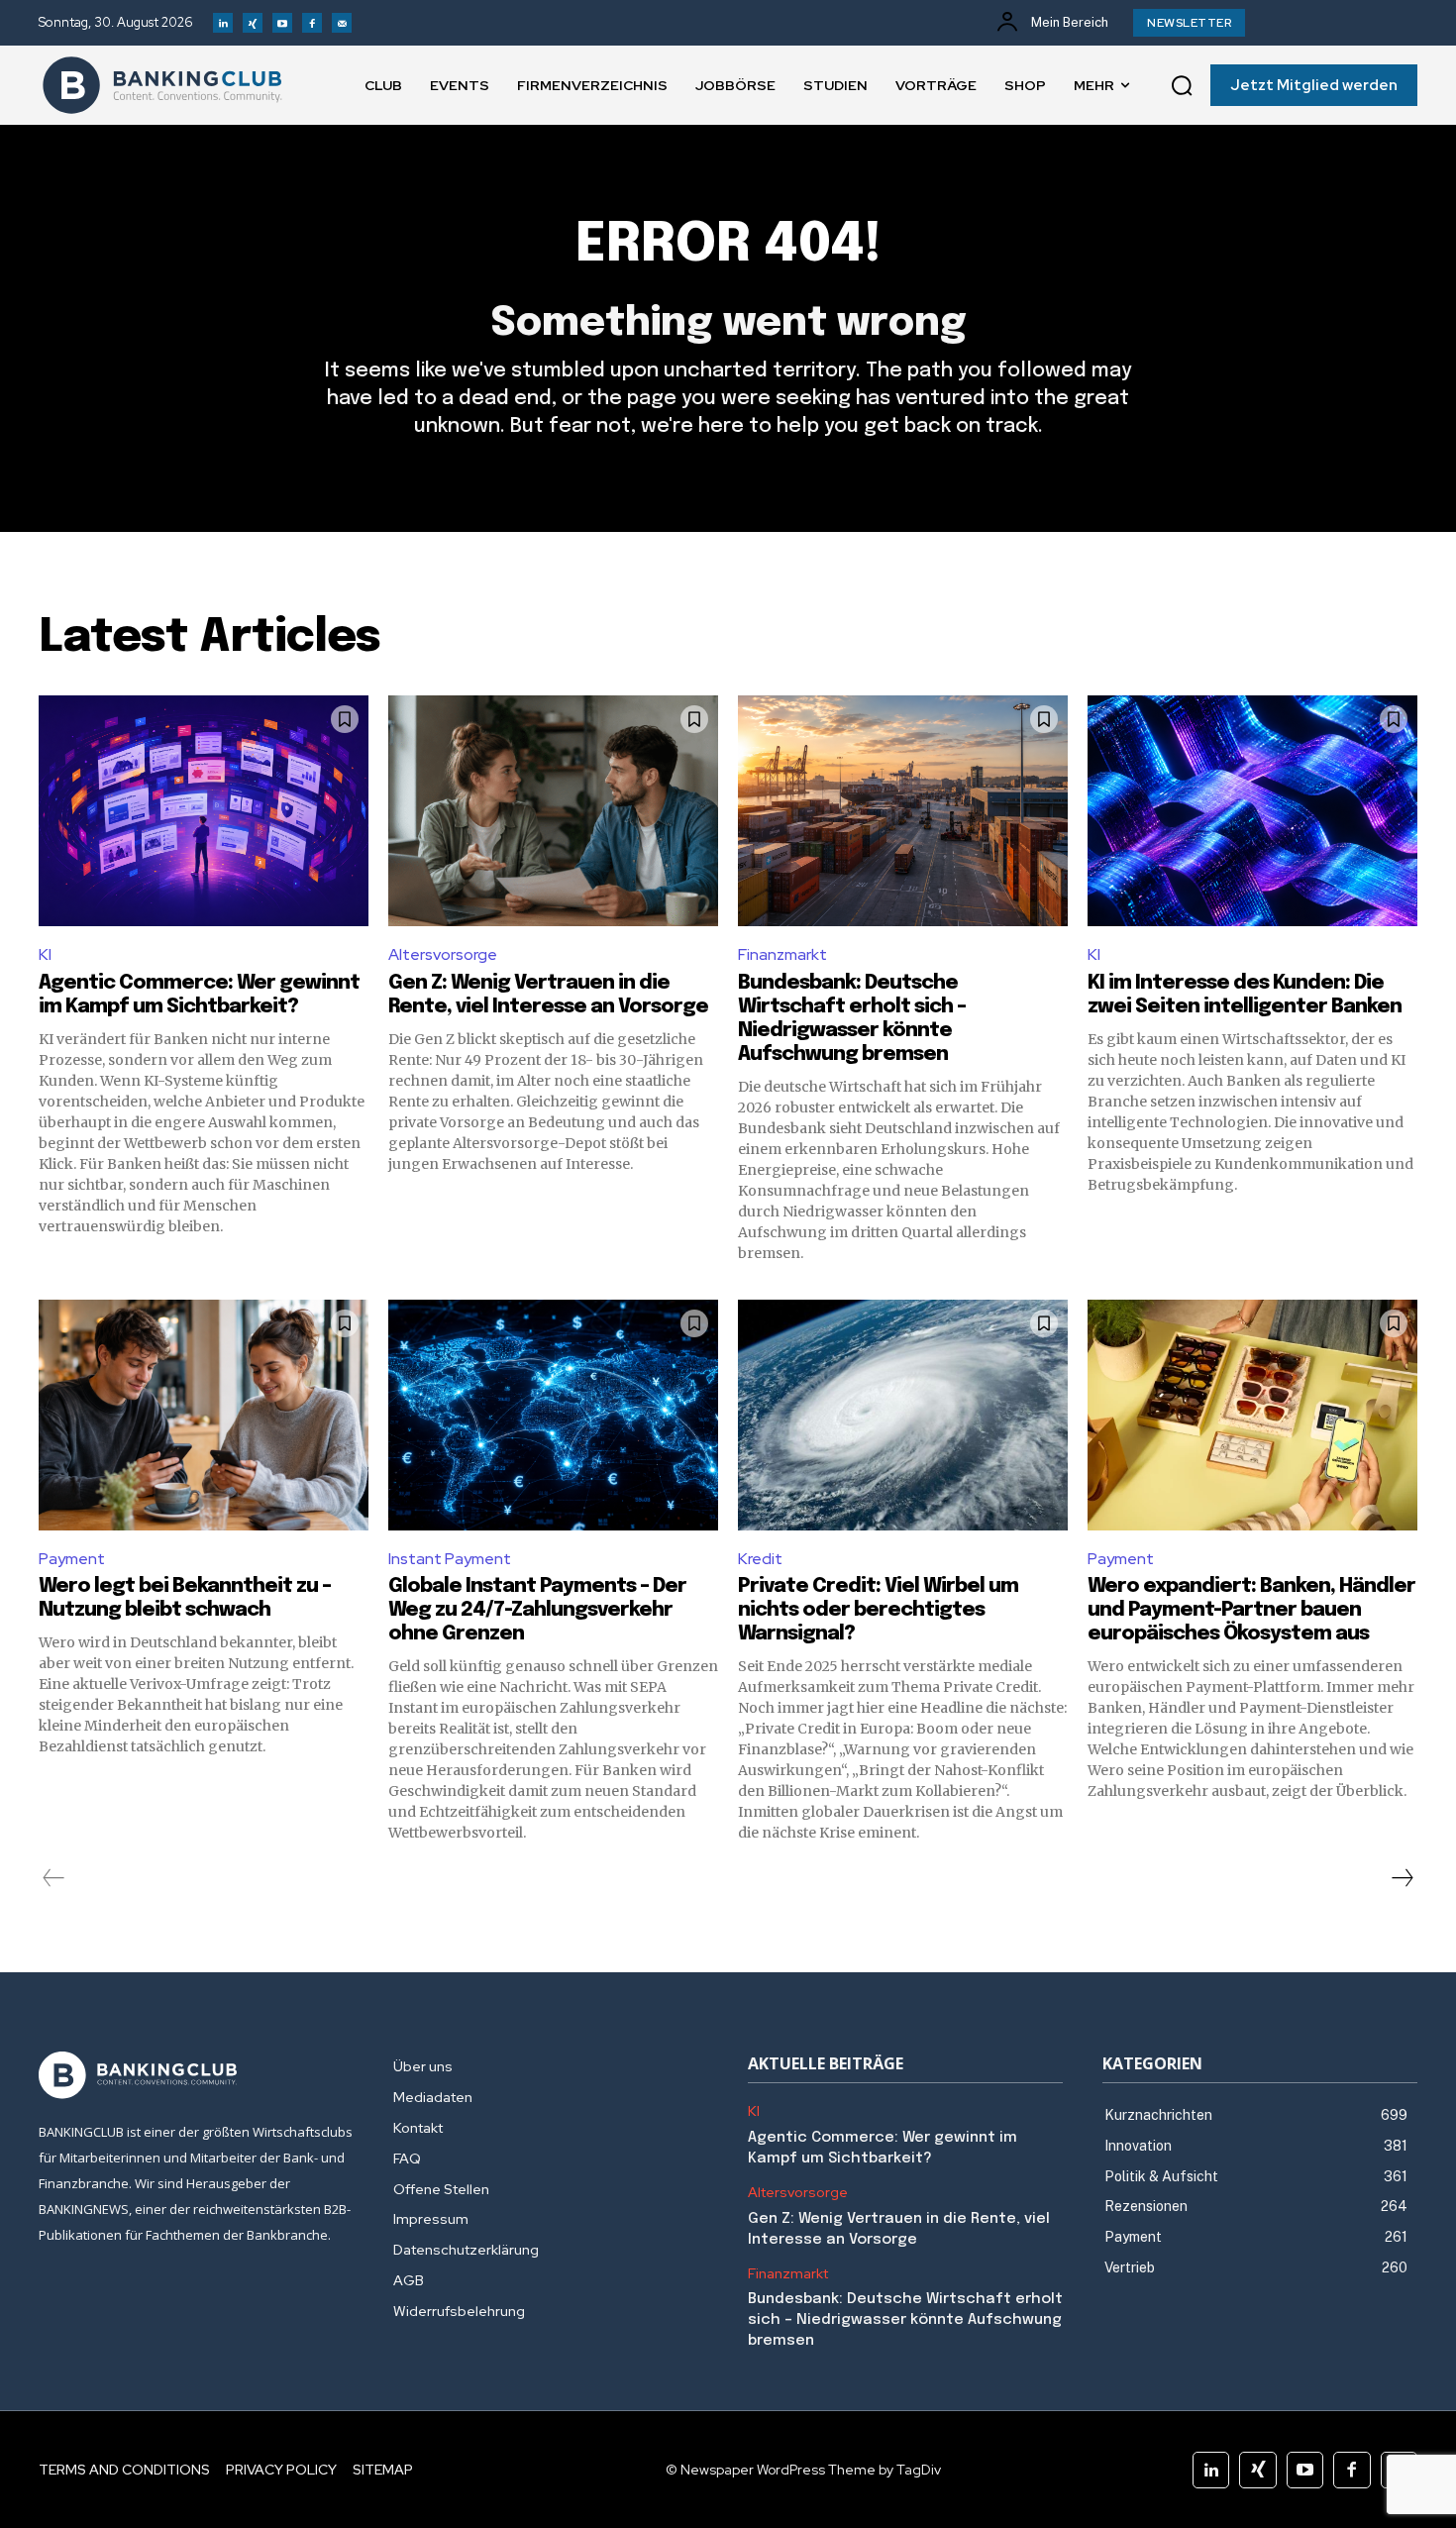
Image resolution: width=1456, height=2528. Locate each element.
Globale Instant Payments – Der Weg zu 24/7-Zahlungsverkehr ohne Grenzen (537, 1610)
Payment (72, 1559)
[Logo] (162, 85)
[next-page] (1402, 1878)
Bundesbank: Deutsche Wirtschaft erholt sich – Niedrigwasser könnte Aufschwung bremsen (905, 2320)
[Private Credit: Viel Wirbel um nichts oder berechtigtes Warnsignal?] (903, 1415)
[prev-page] (54, 1878)
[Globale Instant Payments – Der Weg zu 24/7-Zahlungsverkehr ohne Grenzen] (553, 1415)
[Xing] (253, 23)
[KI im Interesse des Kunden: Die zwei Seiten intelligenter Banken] (1252, 811)
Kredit (760, 1559)
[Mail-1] (342, 23)
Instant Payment (450, 1559)
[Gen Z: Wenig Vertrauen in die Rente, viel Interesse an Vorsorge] (553, 811)
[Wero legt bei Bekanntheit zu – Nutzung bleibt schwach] (204, 1415)
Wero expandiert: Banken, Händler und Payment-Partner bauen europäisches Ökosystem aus (1251, 1610)
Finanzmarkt (782, 954)
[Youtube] (282, 23)
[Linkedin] (223, 23)
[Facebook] (312, 23)
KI (45, 954)
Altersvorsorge (443, 954)
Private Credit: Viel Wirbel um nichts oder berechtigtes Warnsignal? (878, 1610)
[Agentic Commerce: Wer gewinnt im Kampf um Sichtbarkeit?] (204, 811)
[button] (1182, 85)
